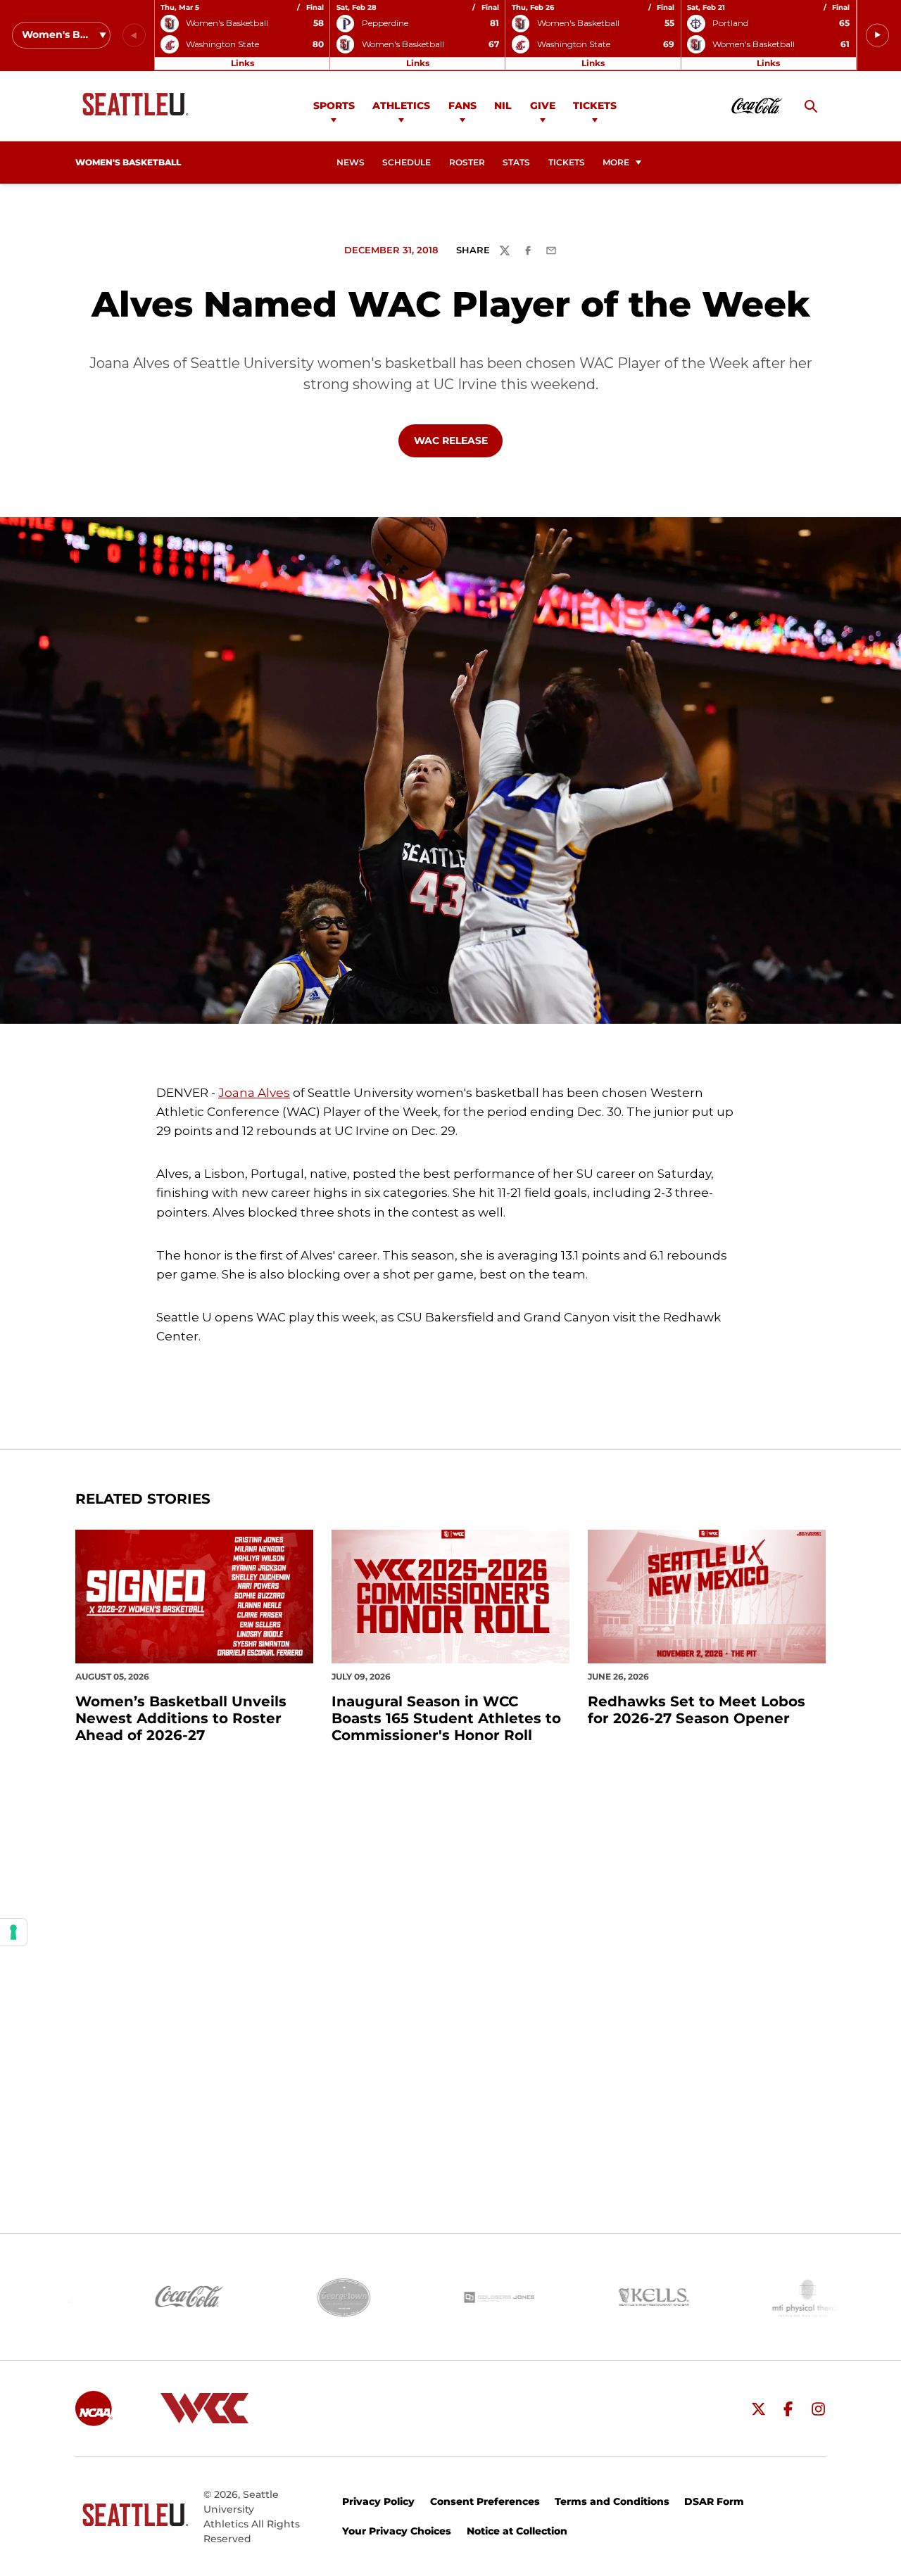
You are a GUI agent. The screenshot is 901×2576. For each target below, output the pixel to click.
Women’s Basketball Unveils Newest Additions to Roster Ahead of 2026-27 (181, 1718)
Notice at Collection (517, 2531)
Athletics (401, 106)
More (616, 163)
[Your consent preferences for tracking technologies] (13, 1932)
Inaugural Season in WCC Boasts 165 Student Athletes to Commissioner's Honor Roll (446, 1718)
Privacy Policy (378, 2501)
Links (242, 63)
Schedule (407, 163)
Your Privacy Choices (397, 2531)
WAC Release (458, 440)
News (351, 163)
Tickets (595, 106)
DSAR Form (714, 2501)
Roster (467, 163)
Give (543, 106)
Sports (334, 106)
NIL (503, 106)
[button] (877, 36)
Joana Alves (254, 1093)
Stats (516, 163)
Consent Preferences (485, 2501)
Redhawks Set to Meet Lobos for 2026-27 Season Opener (697, 1710)
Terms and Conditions (612, 2501)
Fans (462, 106)
